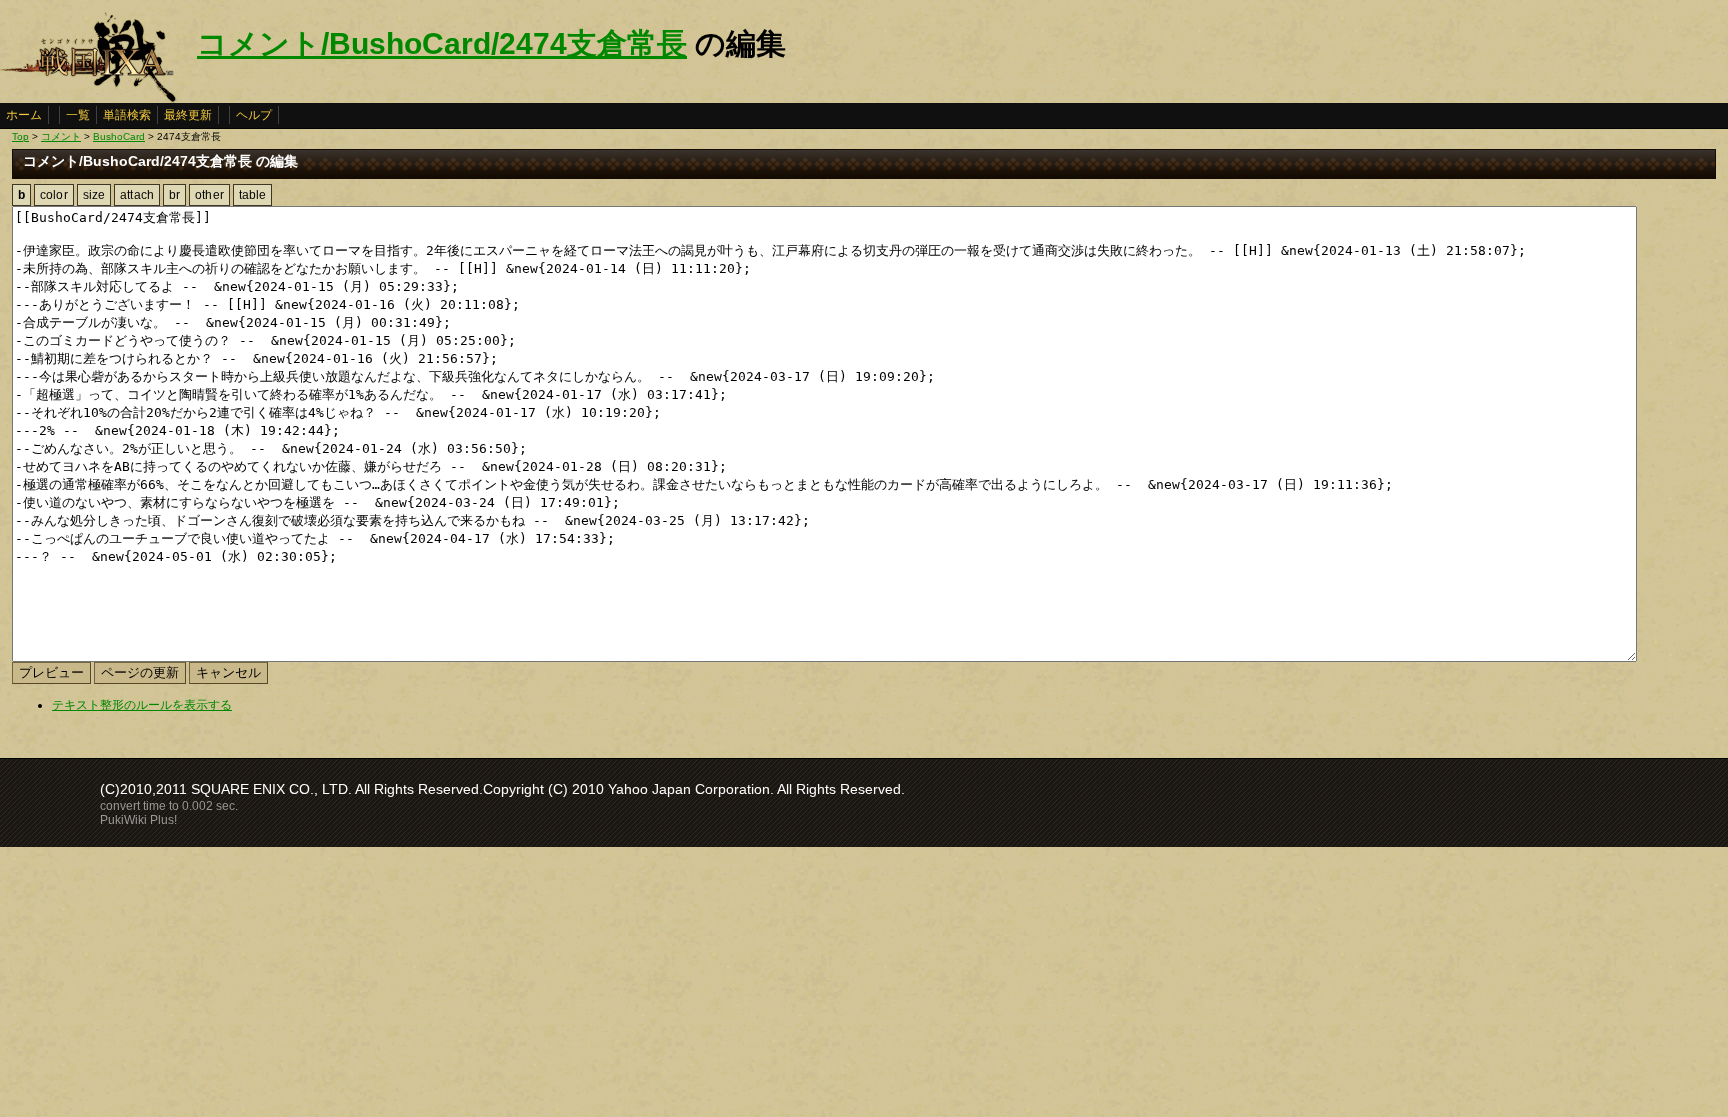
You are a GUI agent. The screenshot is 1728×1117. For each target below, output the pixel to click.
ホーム (24, 115)
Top (20, 136)
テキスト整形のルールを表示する (142, 705)
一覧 (78, 115)
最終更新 (188, 115)
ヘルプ (254, 115)
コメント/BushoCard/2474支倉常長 (442, 43)
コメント (61, 136)
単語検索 (127, 115)
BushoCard (119, 136)
